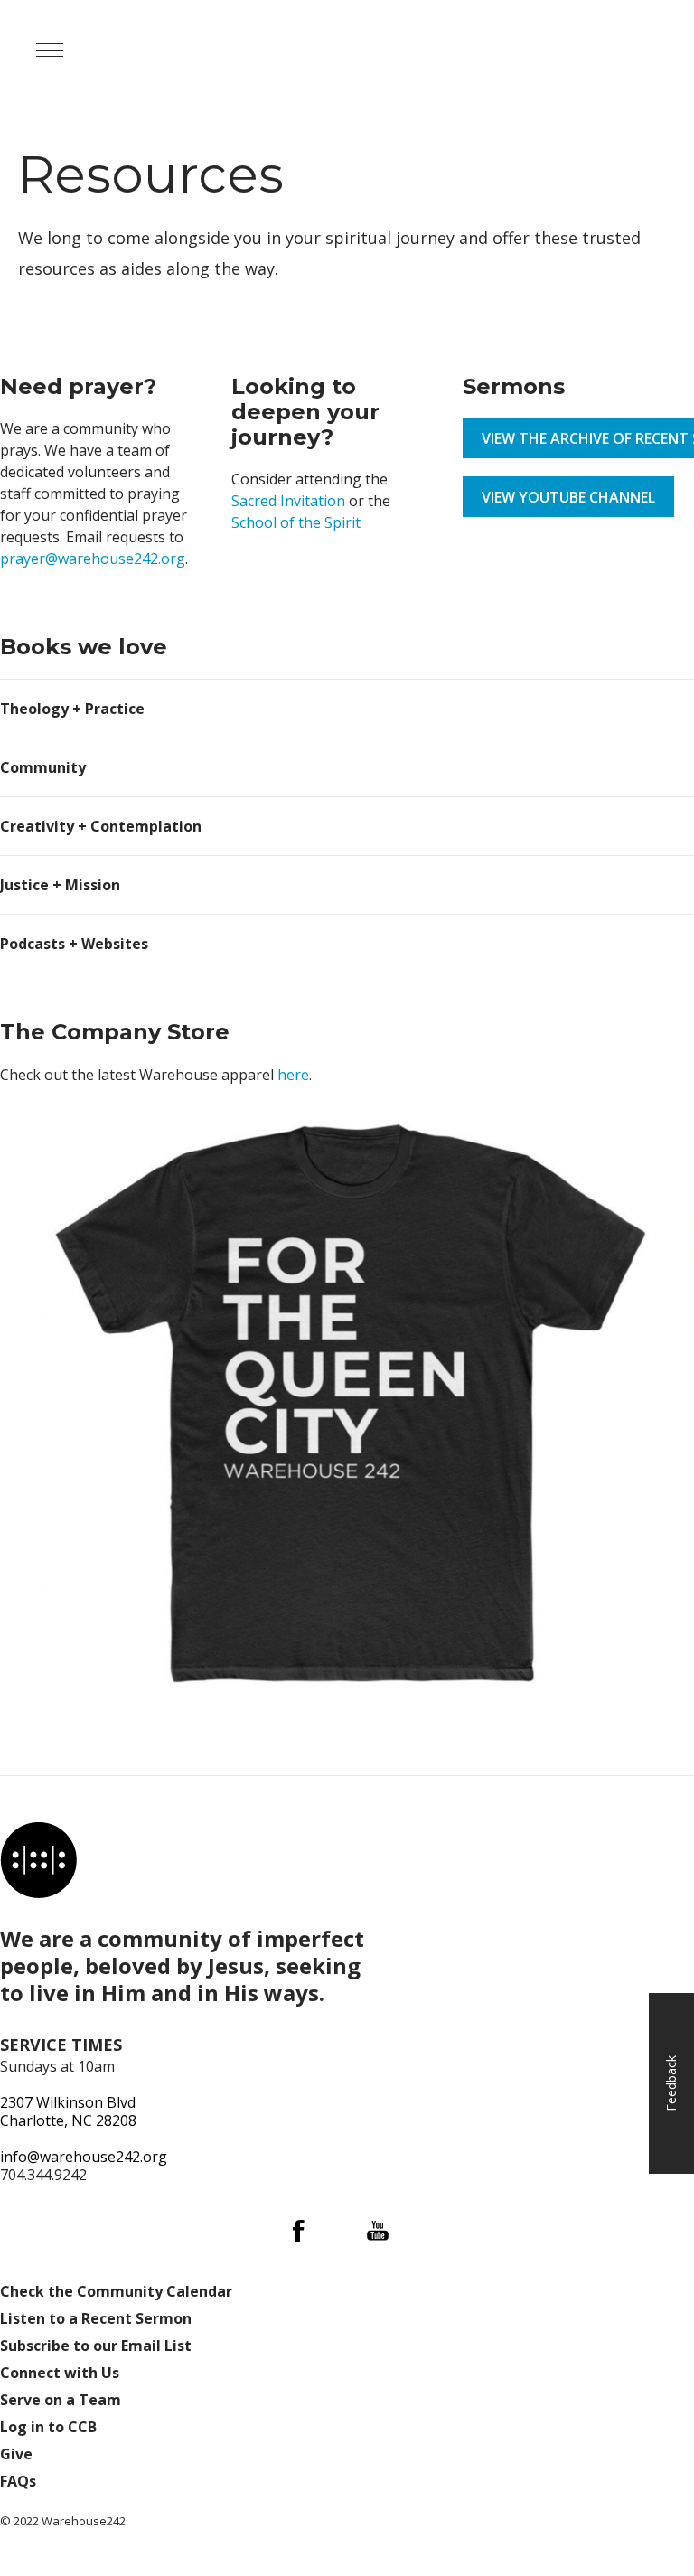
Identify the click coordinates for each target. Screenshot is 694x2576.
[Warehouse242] (208, 50)
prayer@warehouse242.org (93, 559)
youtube (378, 2231)
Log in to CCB (48, 2427)
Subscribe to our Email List (96, 2346)
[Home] (38, 1860)
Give (16, 2454)
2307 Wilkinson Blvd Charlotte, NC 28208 (68, 2111)
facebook (298, 2231)
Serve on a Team (61, 2400)
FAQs (18, 2481)
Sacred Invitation (288, 501)
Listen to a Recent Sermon (96, 2318)
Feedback (671, 2083)
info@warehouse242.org (84, 2157)
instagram (338, 2231)
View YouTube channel (568, 497)
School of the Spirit (296, 522)
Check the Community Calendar (116, 2291)
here (293, 1075)
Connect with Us (60, 2373)
